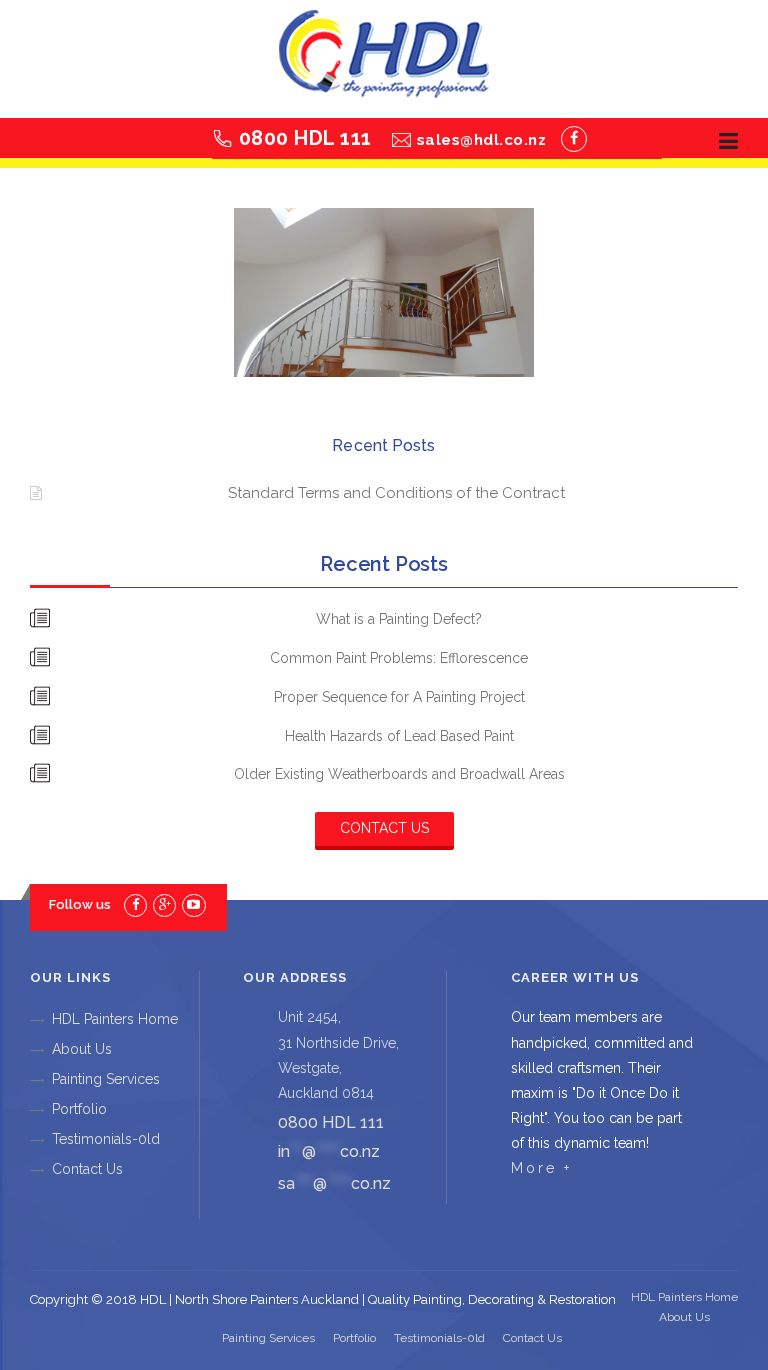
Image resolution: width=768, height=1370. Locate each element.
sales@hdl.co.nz (482, 140)
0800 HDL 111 (305, 138)
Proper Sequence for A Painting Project (399, 697)
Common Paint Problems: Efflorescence (399, 658)
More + (541, 1168)
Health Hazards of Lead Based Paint (399, 736)
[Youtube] (193, 904)
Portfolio (79, 1109)
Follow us (80, 904)
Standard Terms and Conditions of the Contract (396, 493)
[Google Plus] (164, 904)
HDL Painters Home (115, 1019)
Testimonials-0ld (106, 1139)
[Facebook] (574, 139)
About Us (82, 1049)
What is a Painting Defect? (399, 619)
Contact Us (384, 828)
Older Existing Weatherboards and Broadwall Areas (399, 774)
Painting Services (106, 1079)
